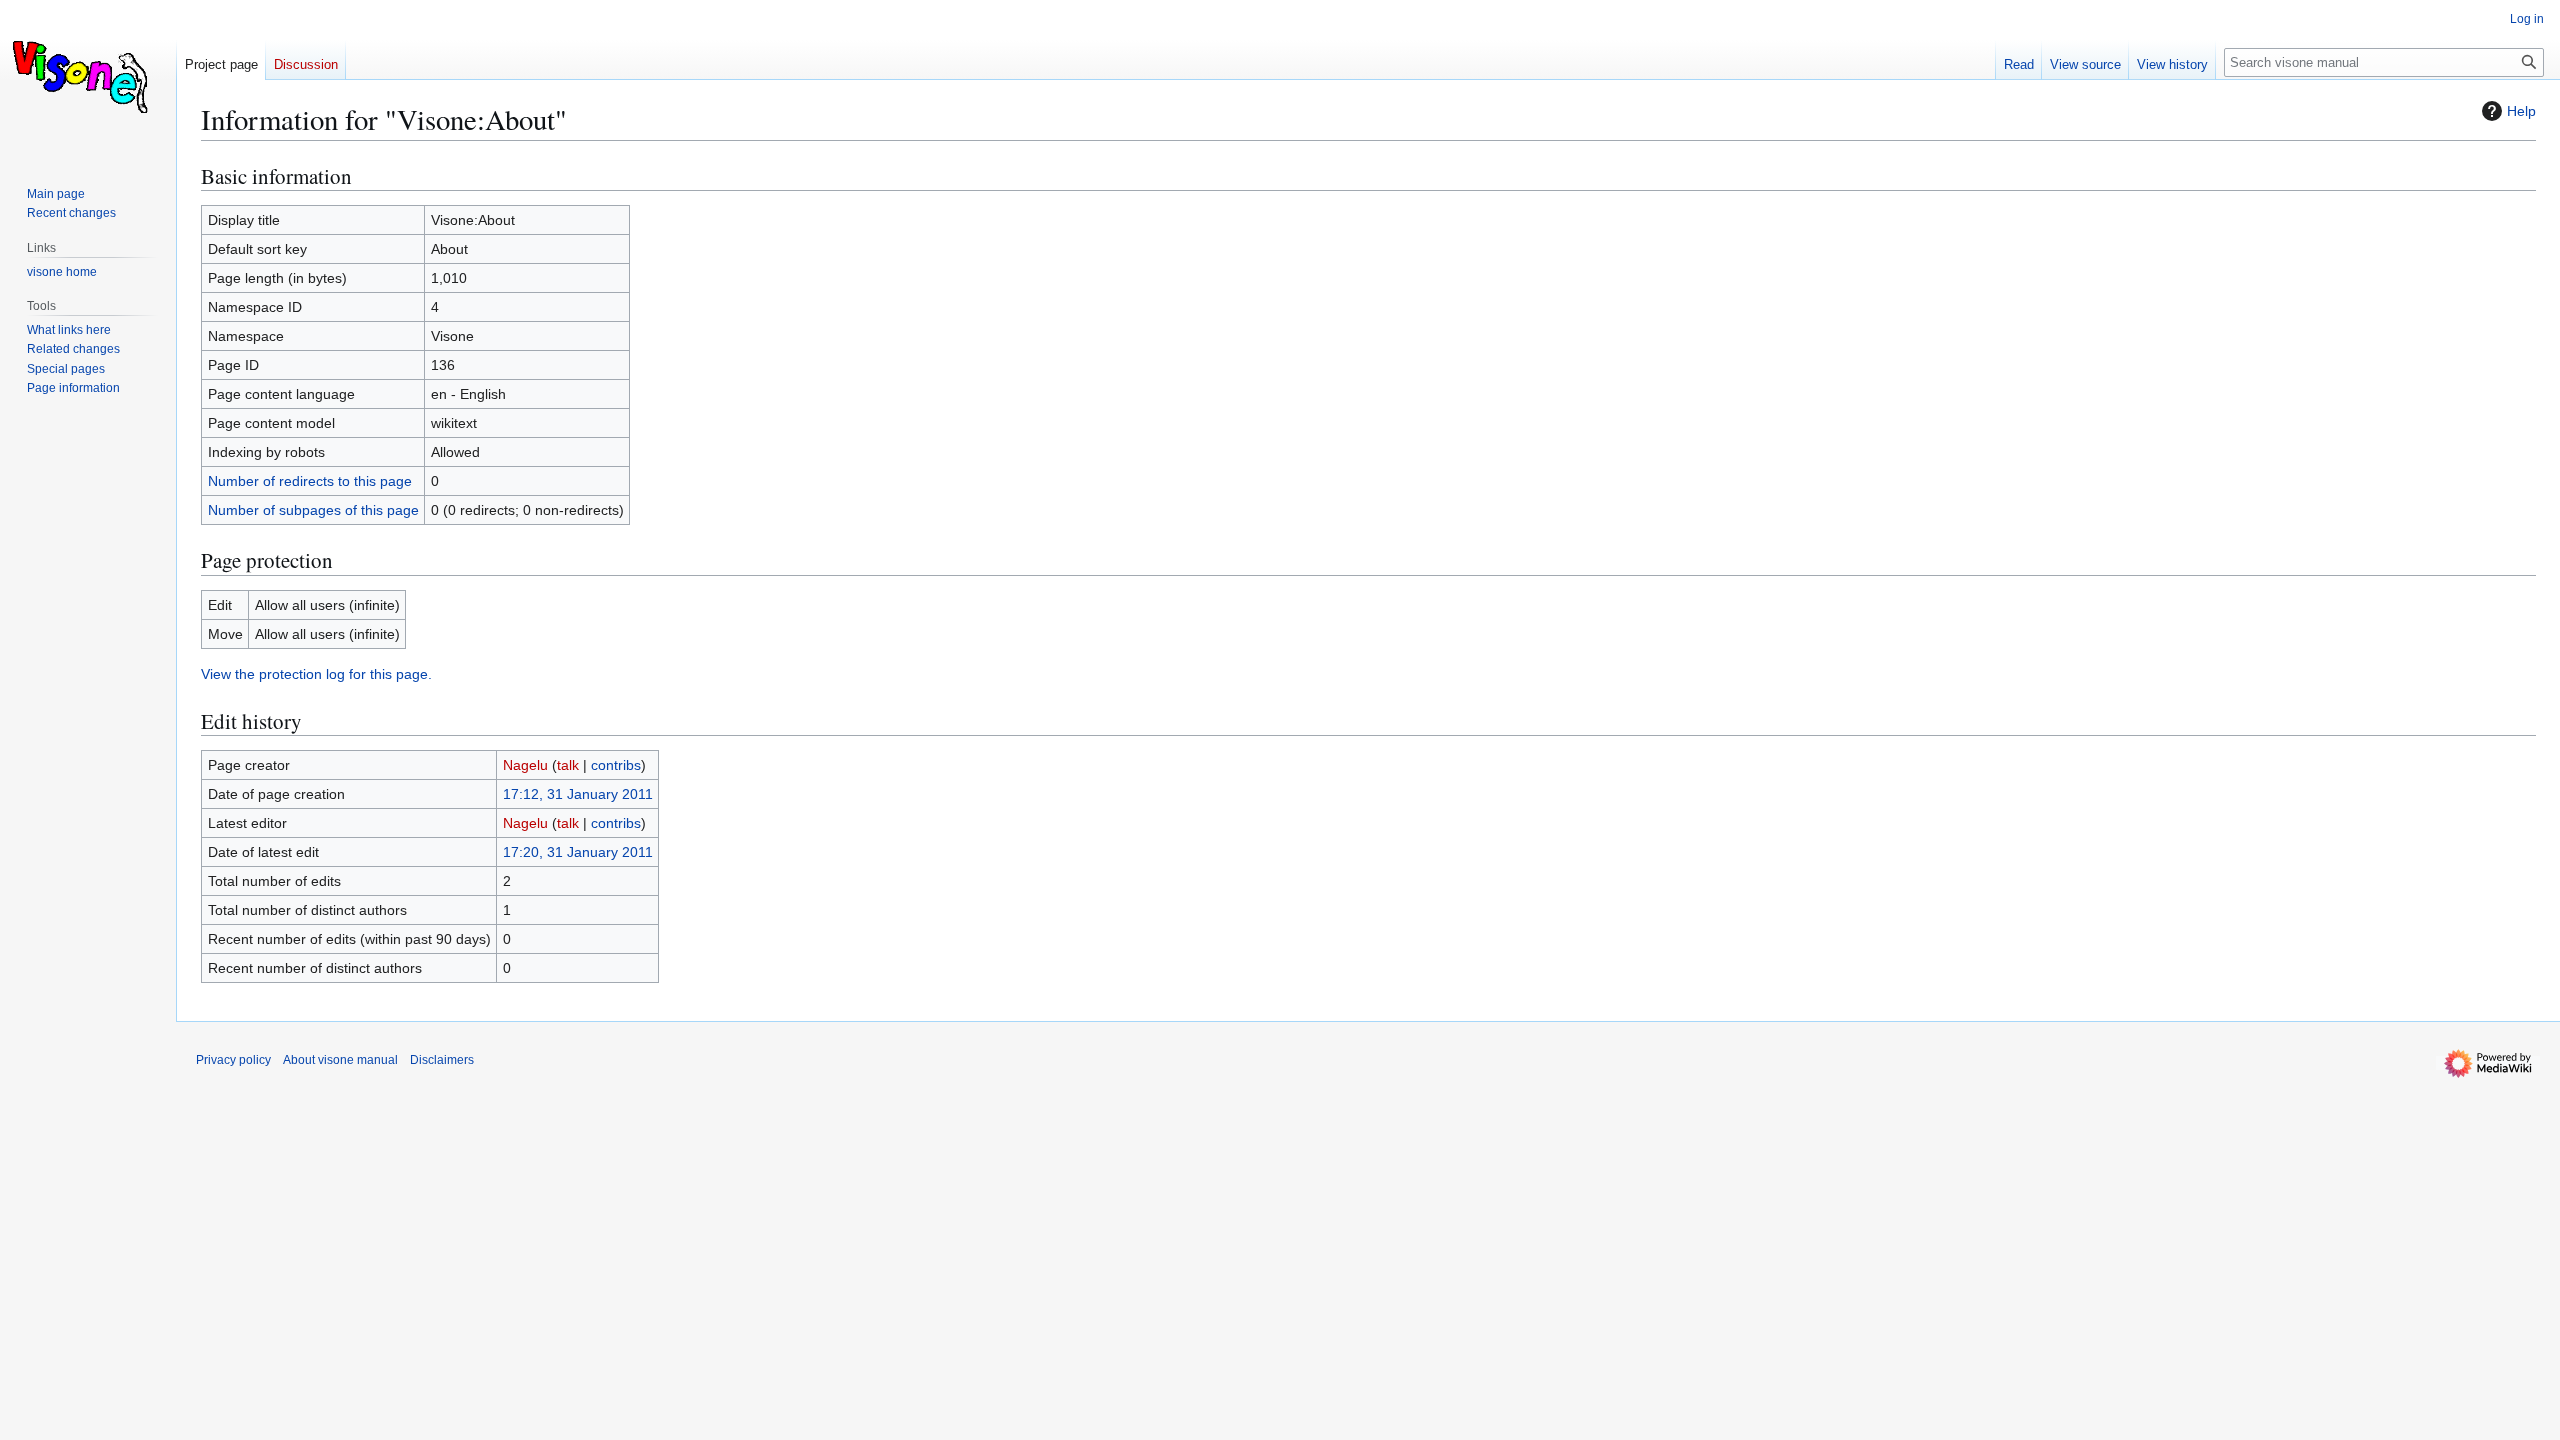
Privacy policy (233, 1060)
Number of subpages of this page (313, 510)
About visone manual (340, 1060)
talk (568, 765)
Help (2521, 111)
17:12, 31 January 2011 (578, 794)
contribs (616, 765)
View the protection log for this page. (316, 674)
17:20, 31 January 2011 (578, 852)
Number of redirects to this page (310, 481)
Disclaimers (442, 1060)
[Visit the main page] (88, 80)
